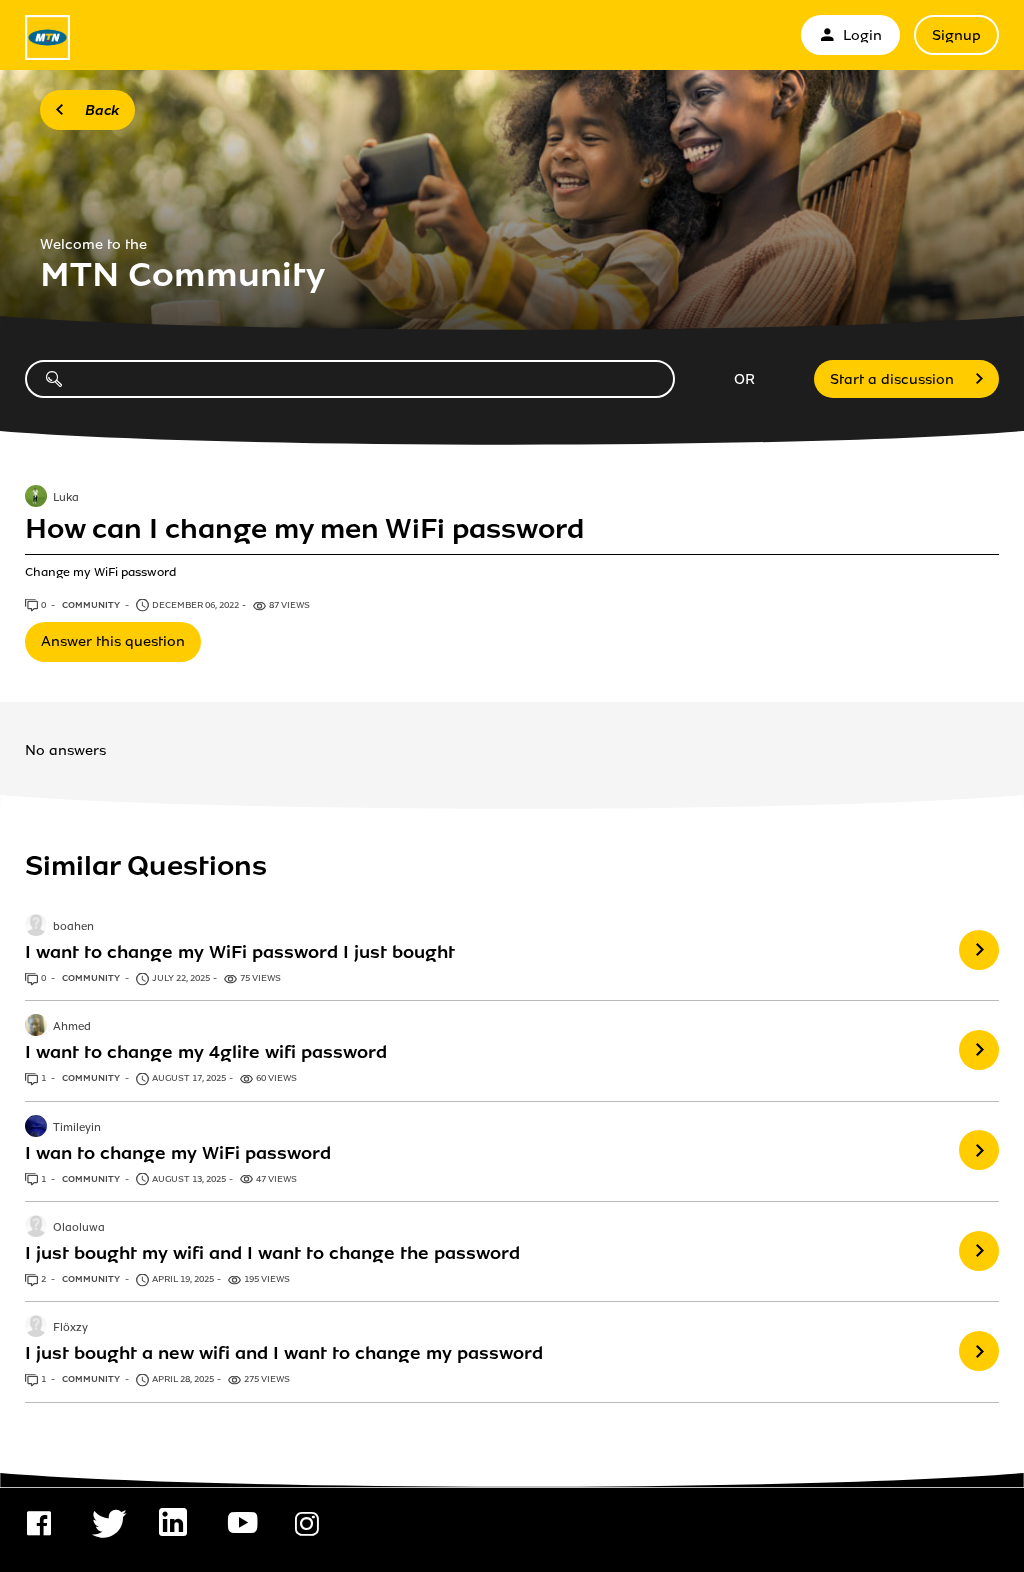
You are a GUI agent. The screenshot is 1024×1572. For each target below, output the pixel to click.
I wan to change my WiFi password (178, 1153)
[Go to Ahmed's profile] (36, 1027)
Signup (956, 35)
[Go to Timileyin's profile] (36, 1128)
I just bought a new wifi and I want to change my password (284, 1353)
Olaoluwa (79, 1228)
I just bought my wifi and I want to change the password (272, 1253)
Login (862, 35)
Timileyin (77, 1128)
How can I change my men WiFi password (304, 529)
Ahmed (72, 1028)
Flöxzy (70, 1329)
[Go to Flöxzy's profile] (36, 1328)
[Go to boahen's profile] (36, 927)
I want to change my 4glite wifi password (206, 1052)
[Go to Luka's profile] (36, 498)
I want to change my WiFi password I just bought (240, 952)
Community (92, 605)
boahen (73, 927)
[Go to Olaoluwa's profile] (36, 1228)
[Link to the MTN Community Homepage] (47, 37)
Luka (66, 498)
